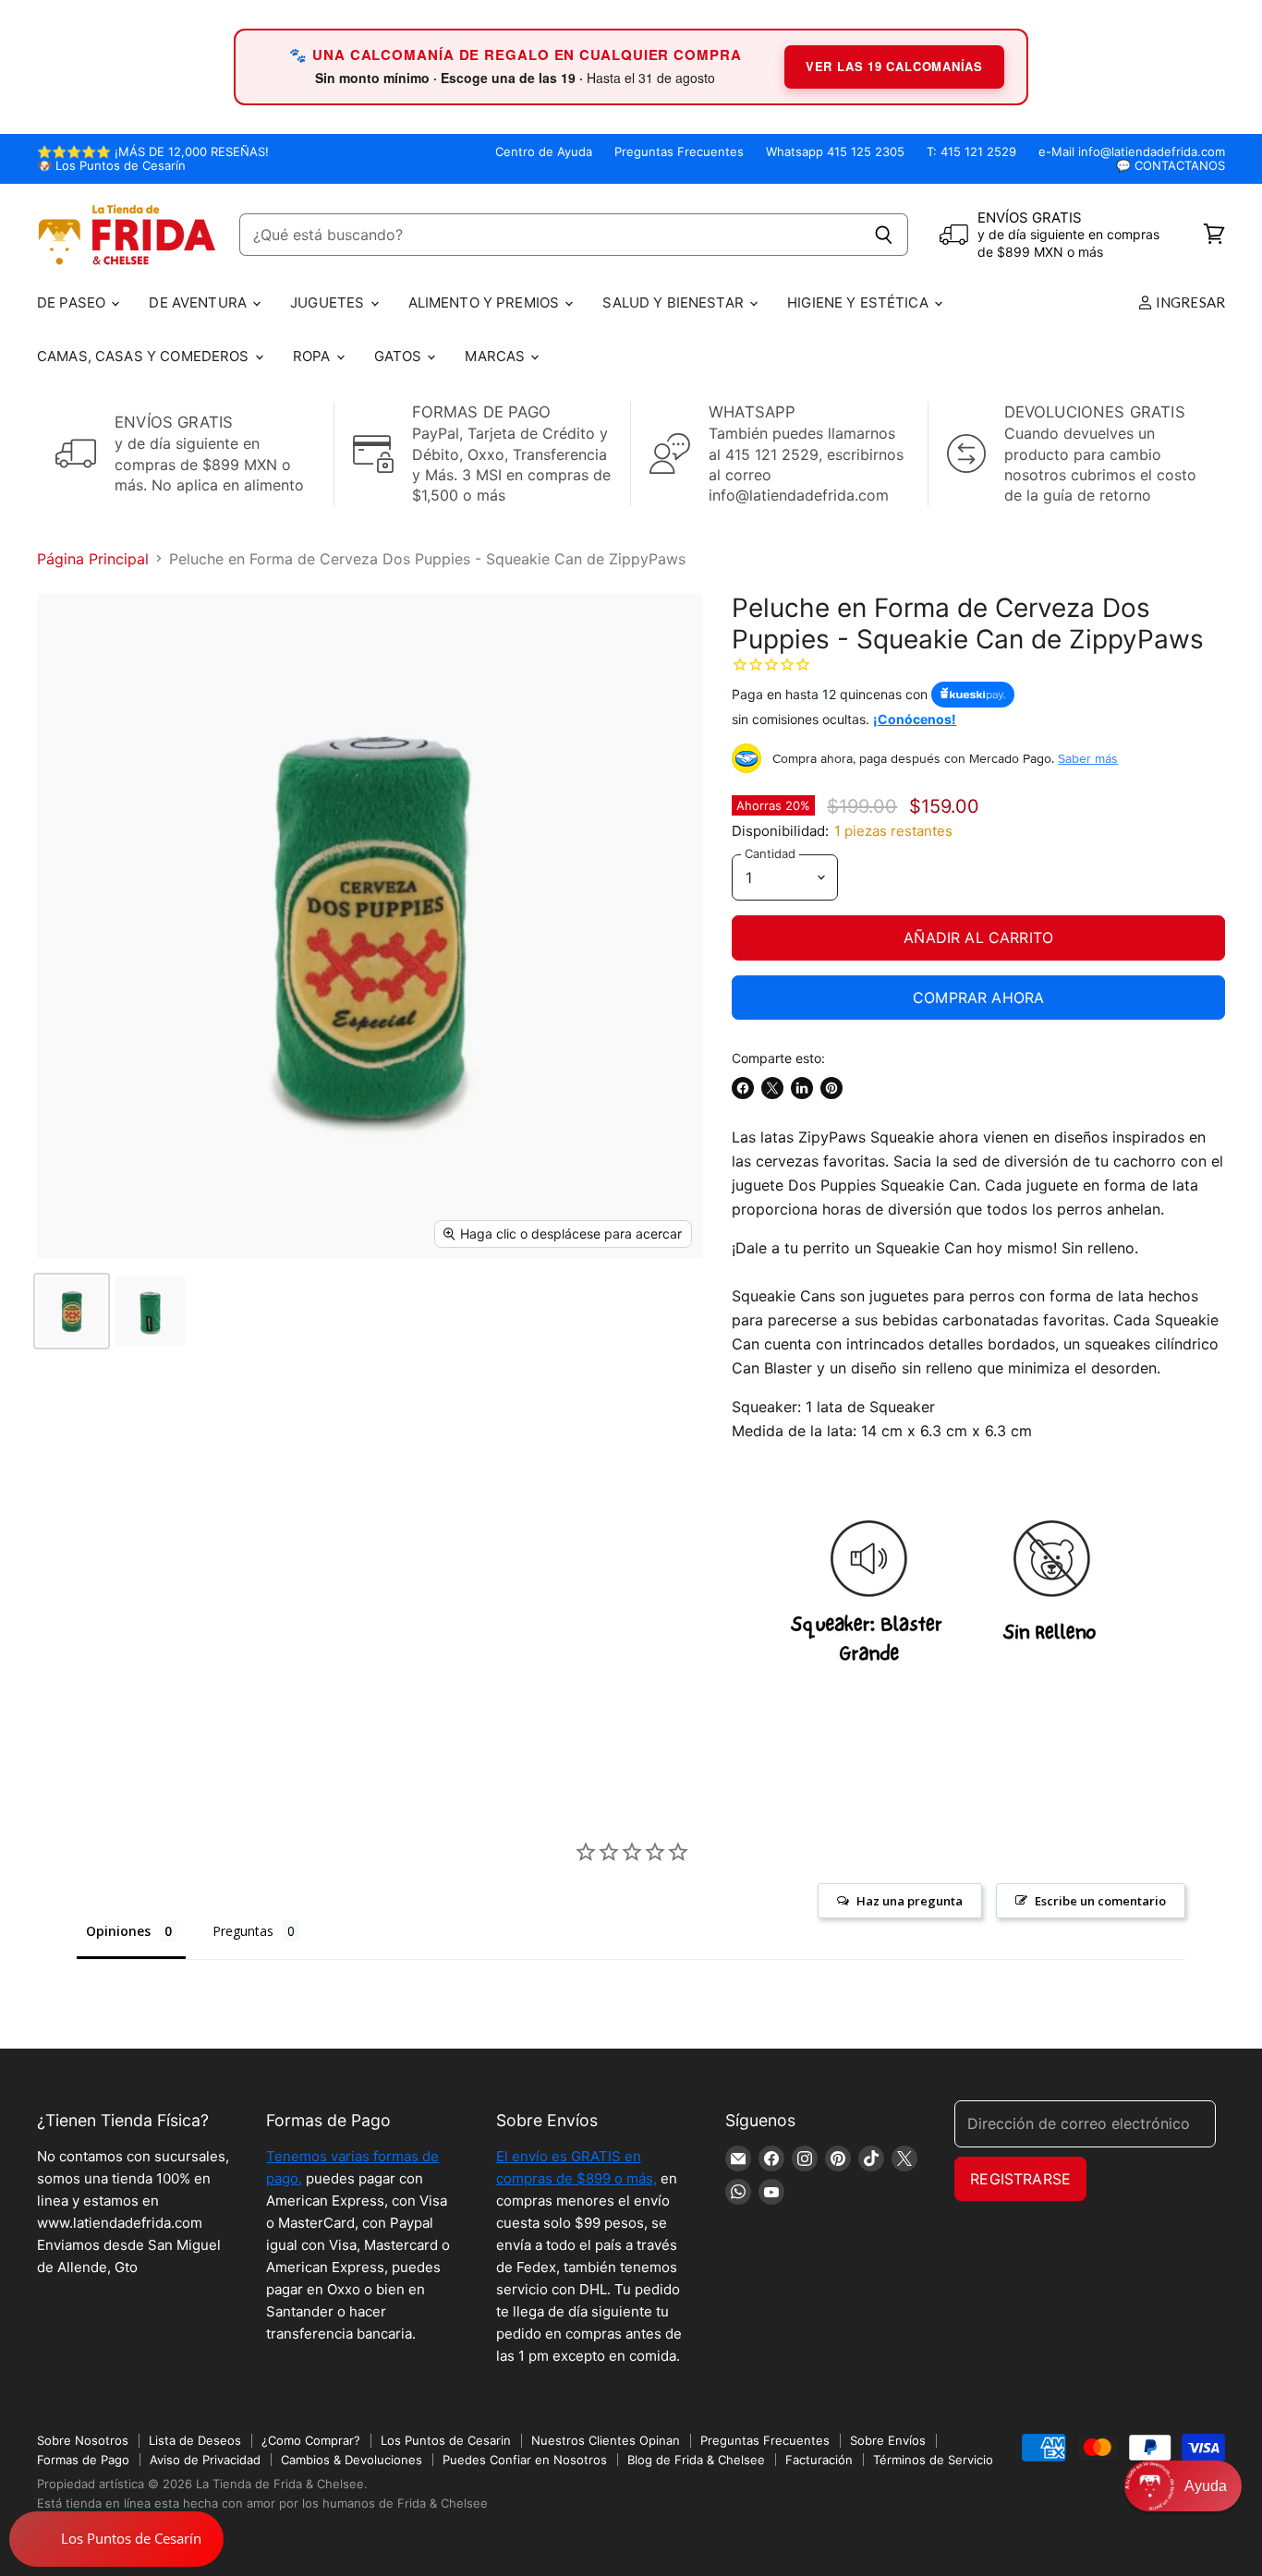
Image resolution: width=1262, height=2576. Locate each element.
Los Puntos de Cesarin (446, 2440)
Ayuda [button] (1206, 2486)
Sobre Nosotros (83, 2440)
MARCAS (497, 356)
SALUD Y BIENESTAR (675, 302)
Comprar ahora (978, 998)
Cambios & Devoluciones (352, 2460)
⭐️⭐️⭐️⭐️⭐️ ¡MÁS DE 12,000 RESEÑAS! (153, 152)
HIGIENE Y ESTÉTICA (860, 302)
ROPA (314, 356)
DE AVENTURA (200, 302)
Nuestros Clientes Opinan (606, 2440)
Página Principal (93, 559)
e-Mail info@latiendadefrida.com (1132, 152)
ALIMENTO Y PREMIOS (486, 302)
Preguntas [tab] (243, 1931)
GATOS (400, 356)
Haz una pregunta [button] (910, 1901)
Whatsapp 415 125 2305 (835, 152)
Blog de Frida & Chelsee (696, 2460)
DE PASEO (73, 302)
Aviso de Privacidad (205, 2460)
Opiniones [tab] (118, 1931)
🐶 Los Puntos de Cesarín (111, 166)
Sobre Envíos (888, 2440)
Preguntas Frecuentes (679, 152)
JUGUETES (329, 302)
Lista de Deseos (195, 2440)
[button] (1183, 2486)
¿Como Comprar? (311, 2440)
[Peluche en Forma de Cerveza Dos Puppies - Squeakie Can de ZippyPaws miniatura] (72, 1311)
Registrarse (1020, 2179)
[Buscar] (884, 235)
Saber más (1088, 758)
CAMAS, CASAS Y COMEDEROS (145, 356)
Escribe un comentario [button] (1100, 1901)
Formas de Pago (83, 2460)
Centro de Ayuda (544, 152)
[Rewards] (116, 2539)
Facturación (819, 2460)
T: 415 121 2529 (971, 152)
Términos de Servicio (933, 2460)
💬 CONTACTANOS (1171, 166)
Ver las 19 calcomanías (894, 66)
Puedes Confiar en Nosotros (525, 2460)
